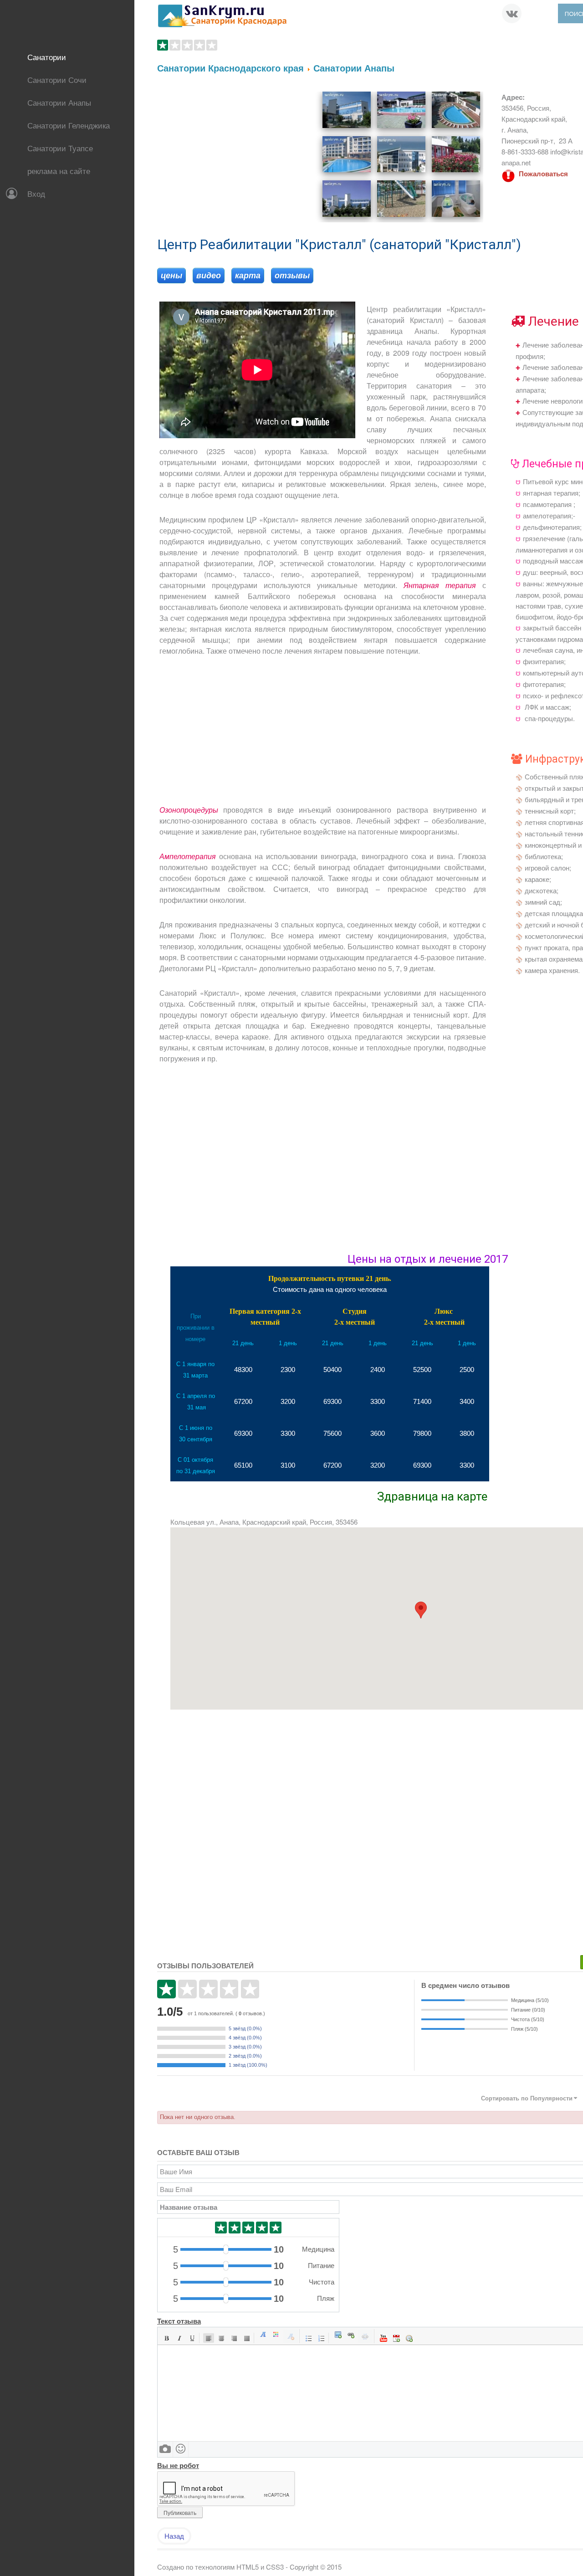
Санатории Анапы (59, 102)
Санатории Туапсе (60, 148)
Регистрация (33, 270)
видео (209, 276)
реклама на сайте (59, 171)
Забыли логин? (37, 259)
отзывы (292, 276)
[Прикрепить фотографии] (165, 2449)
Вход (36, 193)
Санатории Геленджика (69, 125)
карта (248, 276)
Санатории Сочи (57, 79)
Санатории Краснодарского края (230, 68)
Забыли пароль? (40, 248)
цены (171, 276)
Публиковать (180, 2512)
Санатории (47, 57)
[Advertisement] (234, 155)
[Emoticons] (181, 2449)
